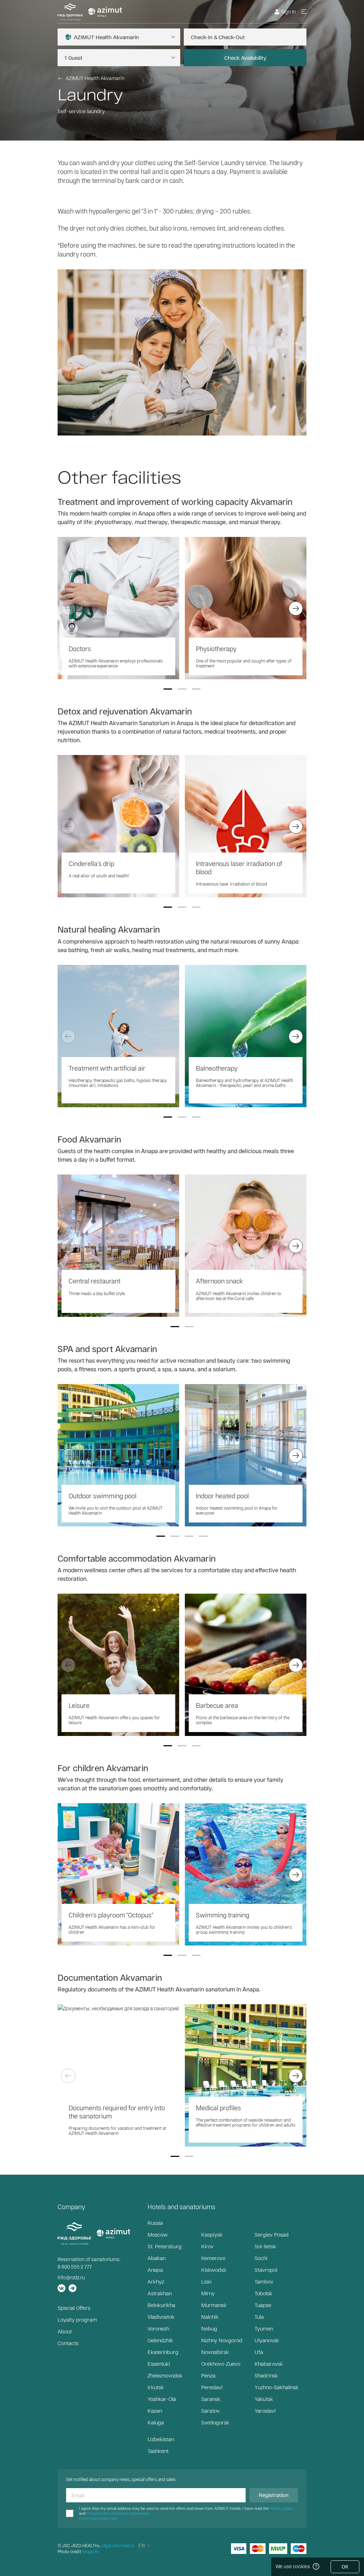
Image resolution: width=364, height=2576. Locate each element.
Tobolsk (263, 2293)
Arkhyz (156, 2281)
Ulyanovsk (267, 2340)
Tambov (264, 2281)
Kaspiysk (212, 2234)
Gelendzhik (160, 2340)
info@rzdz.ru (71, 2277)
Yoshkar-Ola (162, 2399)
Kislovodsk (214, 2270)
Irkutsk (156, 2387)
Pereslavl (212, 2387)
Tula (259, 2317)
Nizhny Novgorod (222, 2340)
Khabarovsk (269, 2364)
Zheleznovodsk (165, 2375)
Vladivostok (161, 2317)
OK (345, 2567)
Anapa (155, 2270)
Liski (206, 2281)
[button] (168, 689)
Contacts (68, 2343)
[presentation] (68, 608)
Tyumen (264, 2328)
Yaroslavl (265, 2411)
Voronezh (158, 2328)
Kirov (207, 2246)
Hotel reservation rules (98, 2518)
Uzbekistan (161, 2439)
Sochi (261, 2258)
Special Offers (74, 2308)
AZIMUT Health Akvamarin (95, 78)
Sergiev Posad (272, 2234)
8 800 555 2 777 (75, 2267)
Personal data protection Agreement (118, 2513)
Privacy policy (282, 2508)
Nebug (209, 2328)
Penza (208, 2375)
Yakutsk (264, 2399)
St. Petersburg (165, 2246)
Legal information (118, 2545)
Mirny (208, 2293)
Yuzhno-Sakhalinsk (277, 2387)
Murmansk (214, 2305)
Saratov (210, 2411)
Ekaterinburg (163, 2352)
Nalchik (210, 2317)
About (65, 2331)
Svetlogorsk (215, 2422)
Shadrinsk (266, 2375)
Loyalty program (77, 2319)
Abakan (157, 2258)
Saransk (211, 2399)
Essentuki (159, 2364)
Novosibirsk (215, 2352)
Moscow (157, 2234)
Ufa (259, 2352)
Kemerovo (213, 2258)
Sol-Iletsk (265, 2246)
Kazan (155, 2411)
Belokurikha (161, 2305)
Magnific (91, 2551)
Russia (155, 2223)
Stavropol (266, 2270)
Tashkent (158, 2451)
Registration (274, 2495)
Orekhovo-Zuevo (221, 2364)
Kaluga (156, 2422)
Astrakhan (160, 2293)
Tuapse (263, 2305)
